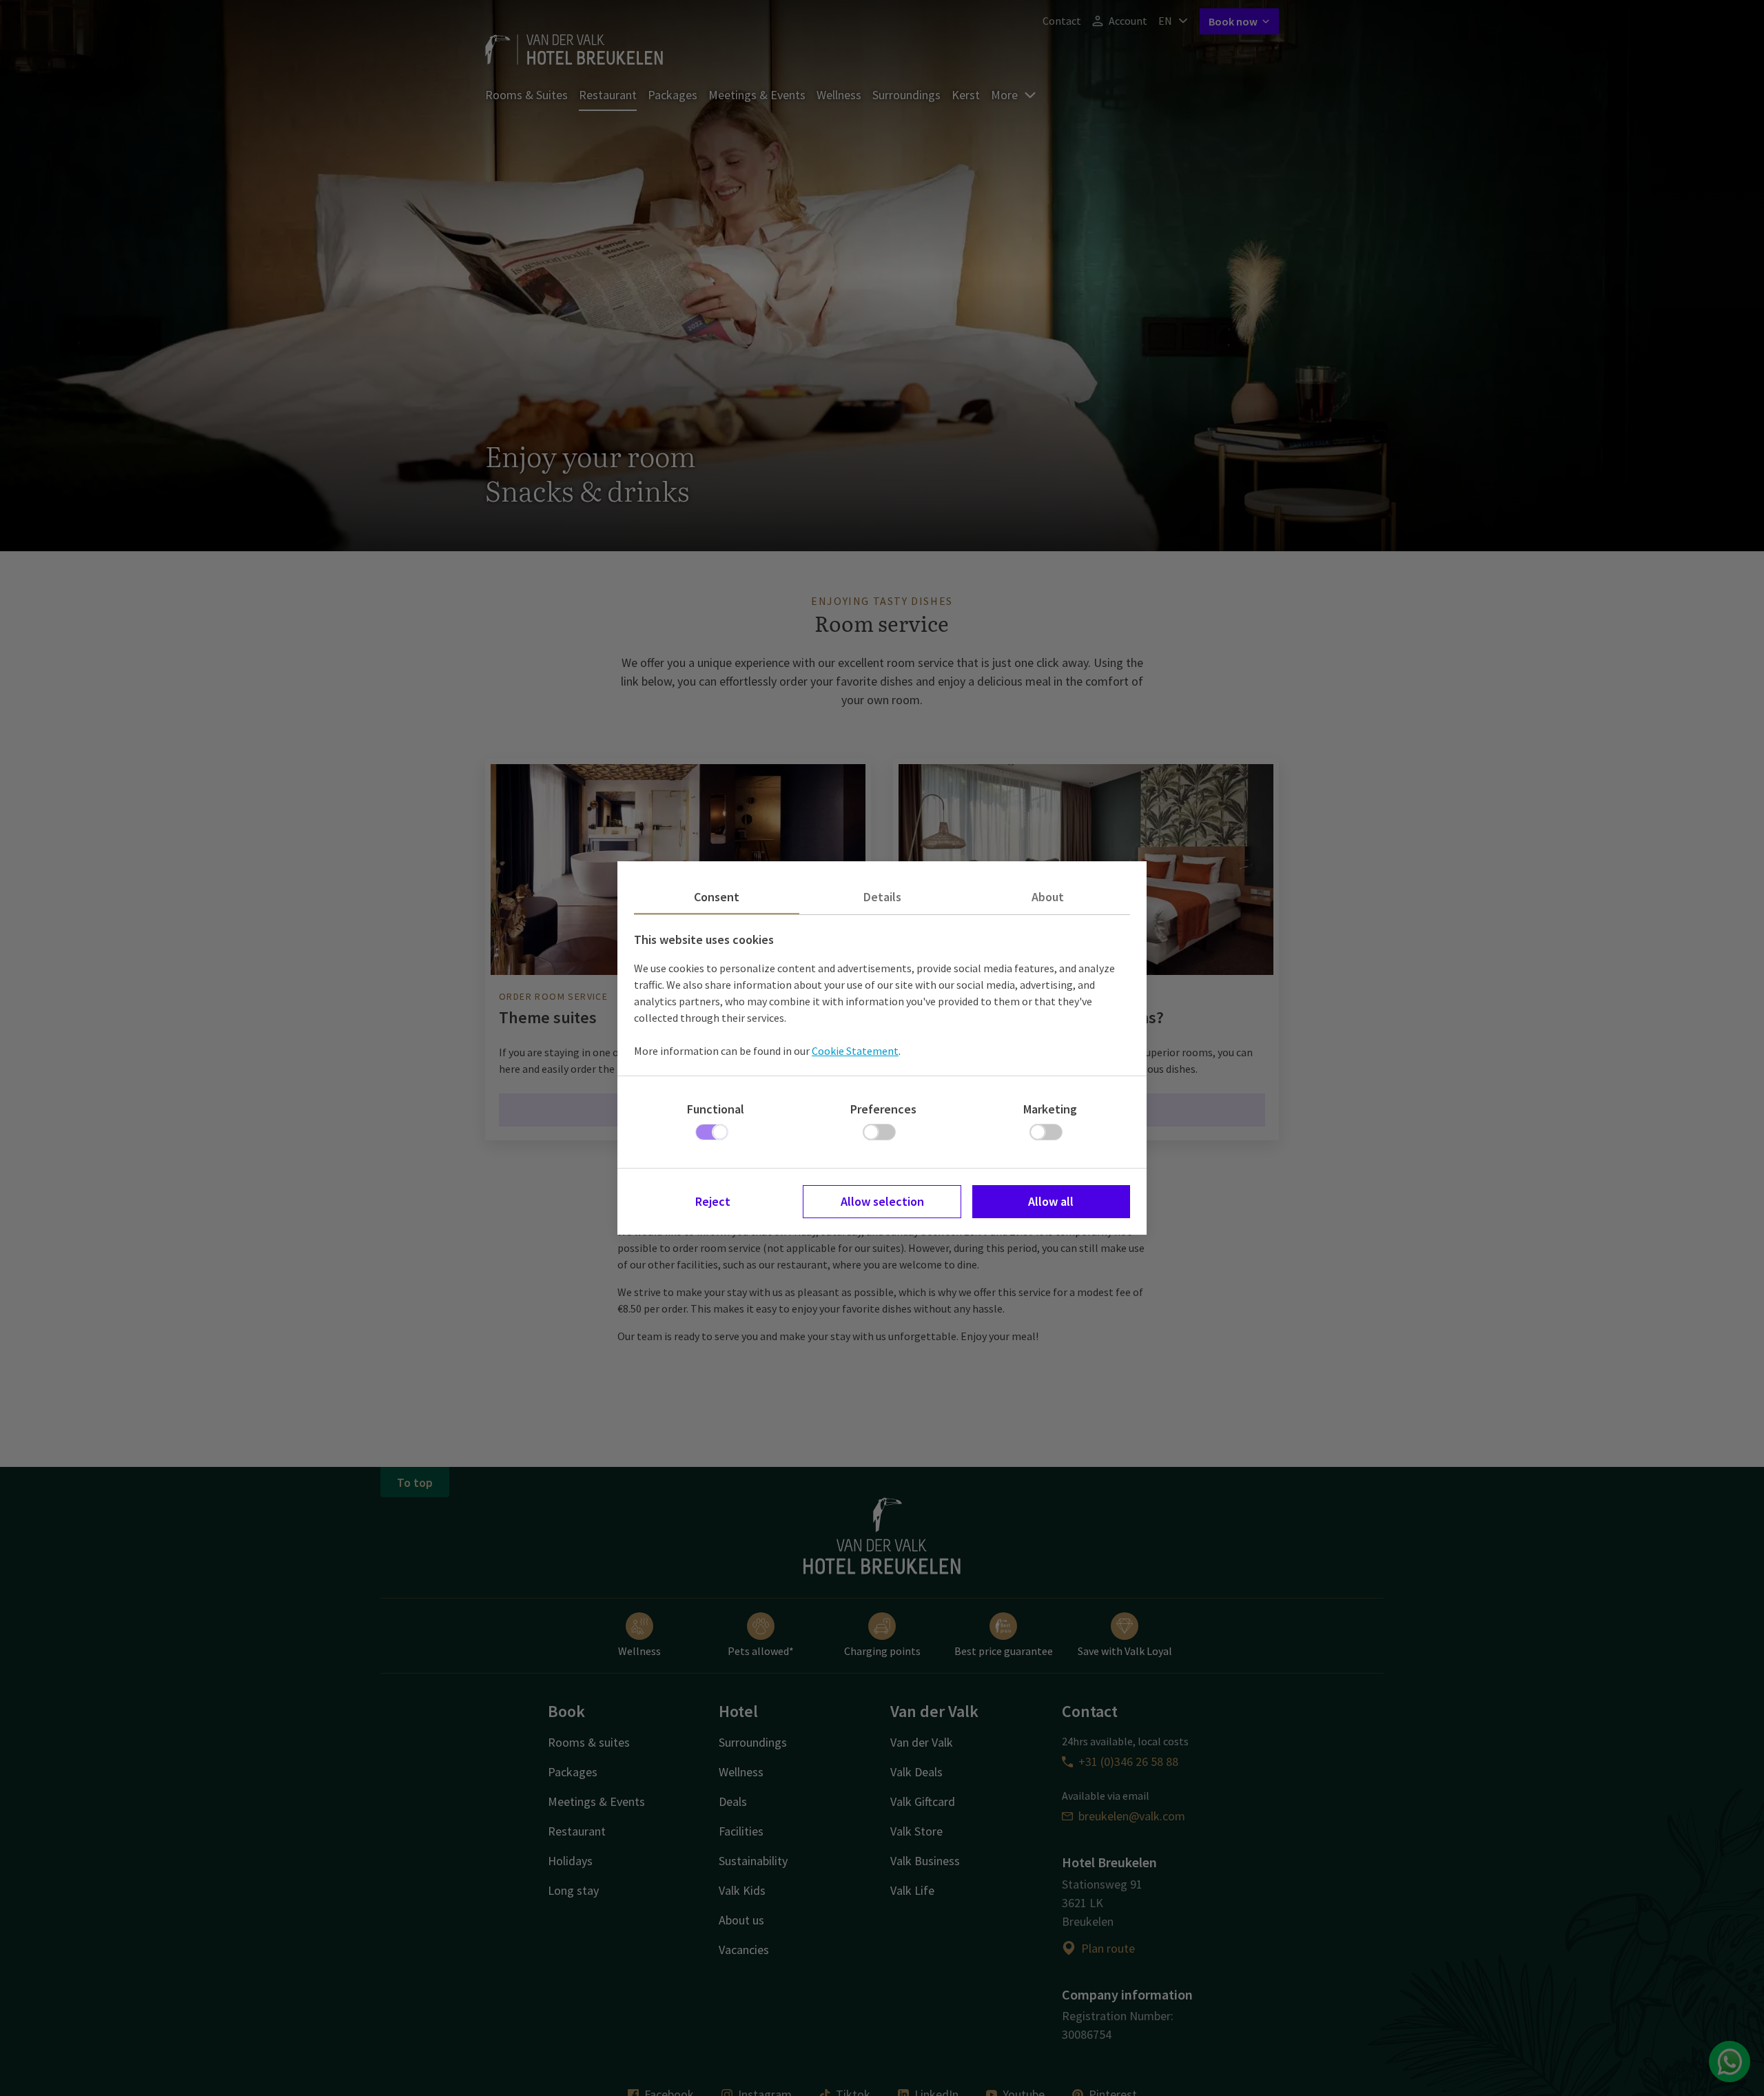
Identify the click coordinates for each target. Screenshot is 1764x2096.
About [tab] (1048, 897)
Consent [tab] (717, 897)
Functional (716, 1109)
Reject (713, 1201)
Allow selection (882, 1201)
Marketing (1050, 1109)
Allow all (1051, 1201)
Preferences (883, 1109)
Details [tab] (882, 897)
